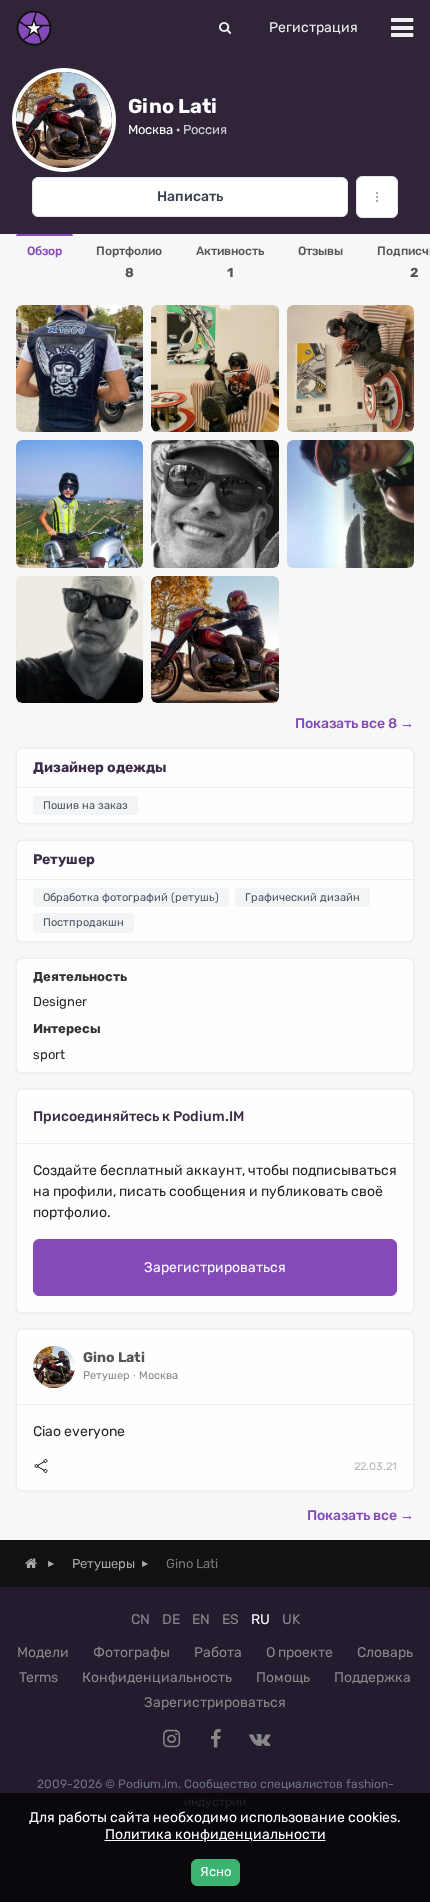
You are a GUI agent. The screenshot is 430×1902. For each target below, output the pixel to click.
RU (260, 1619)
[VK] (259, 1739)
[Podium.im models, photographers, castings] (34, 28)
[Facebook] (215, 1739)
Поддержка (372, 1677)
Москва (150, 129)
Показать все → (360, 1515)
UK (291, 1619)
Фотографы (131, 1652)
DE (171, 1619)
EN (201, 1619)
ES (230, 1619)
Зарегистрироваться (215, 1267)
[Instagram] (171, 1739)
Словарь (385, 1652)
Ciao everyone (79, 1431)
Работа (218, 1652)
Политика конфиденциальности (215, 1834)
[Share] (41, 1466)
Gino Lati (114, 1357)
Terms (38, 1677)
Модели (43, 1652)
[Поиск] (225, 28)
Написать (190, 196)
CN (140, 1619)
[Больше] (377, 197)
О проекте (299, 1652)
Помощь (283, 1677)
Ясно (215, 1871)
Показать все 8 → (354, 723)
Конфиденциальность (157, 1677)
